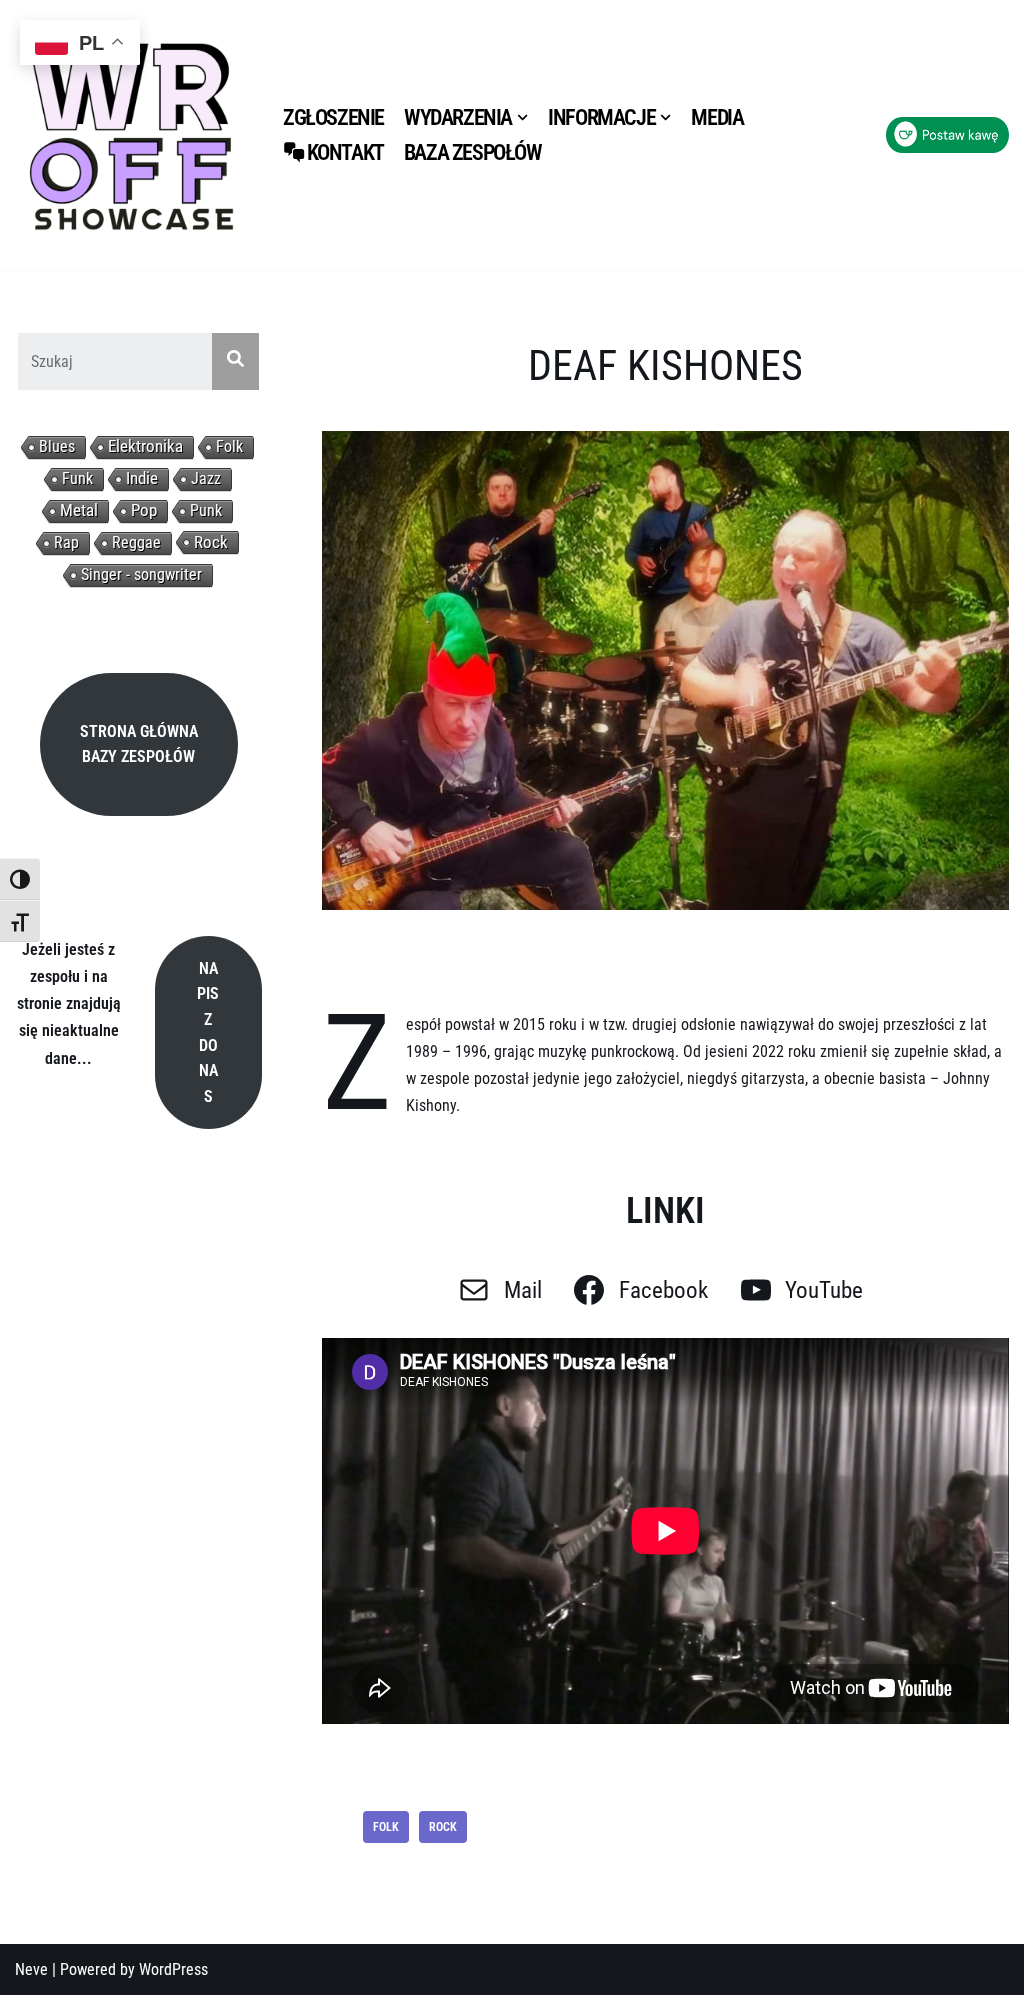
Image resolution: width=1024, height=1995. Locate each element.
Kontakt (345, 152)
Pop (144, 510)
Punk (206, 510)
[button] (522, 117)
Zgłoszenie (333, 117)
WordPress (173, 1969)
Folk (229, 446)
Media (717, 117)
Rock (211, 542)
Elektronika (145, 446)
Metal (79, 510)
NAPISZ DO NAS (208, 1032)
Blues (57, 446)
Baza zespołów (473, 152)
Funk (77, 478)
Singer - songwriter (141, 574)
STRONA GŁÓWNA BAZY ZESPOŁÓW (139, 744)
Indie (142, 478)
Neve (31, 1969)
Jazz (206, 478)
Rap (66, 542)
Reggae (136, 542)
